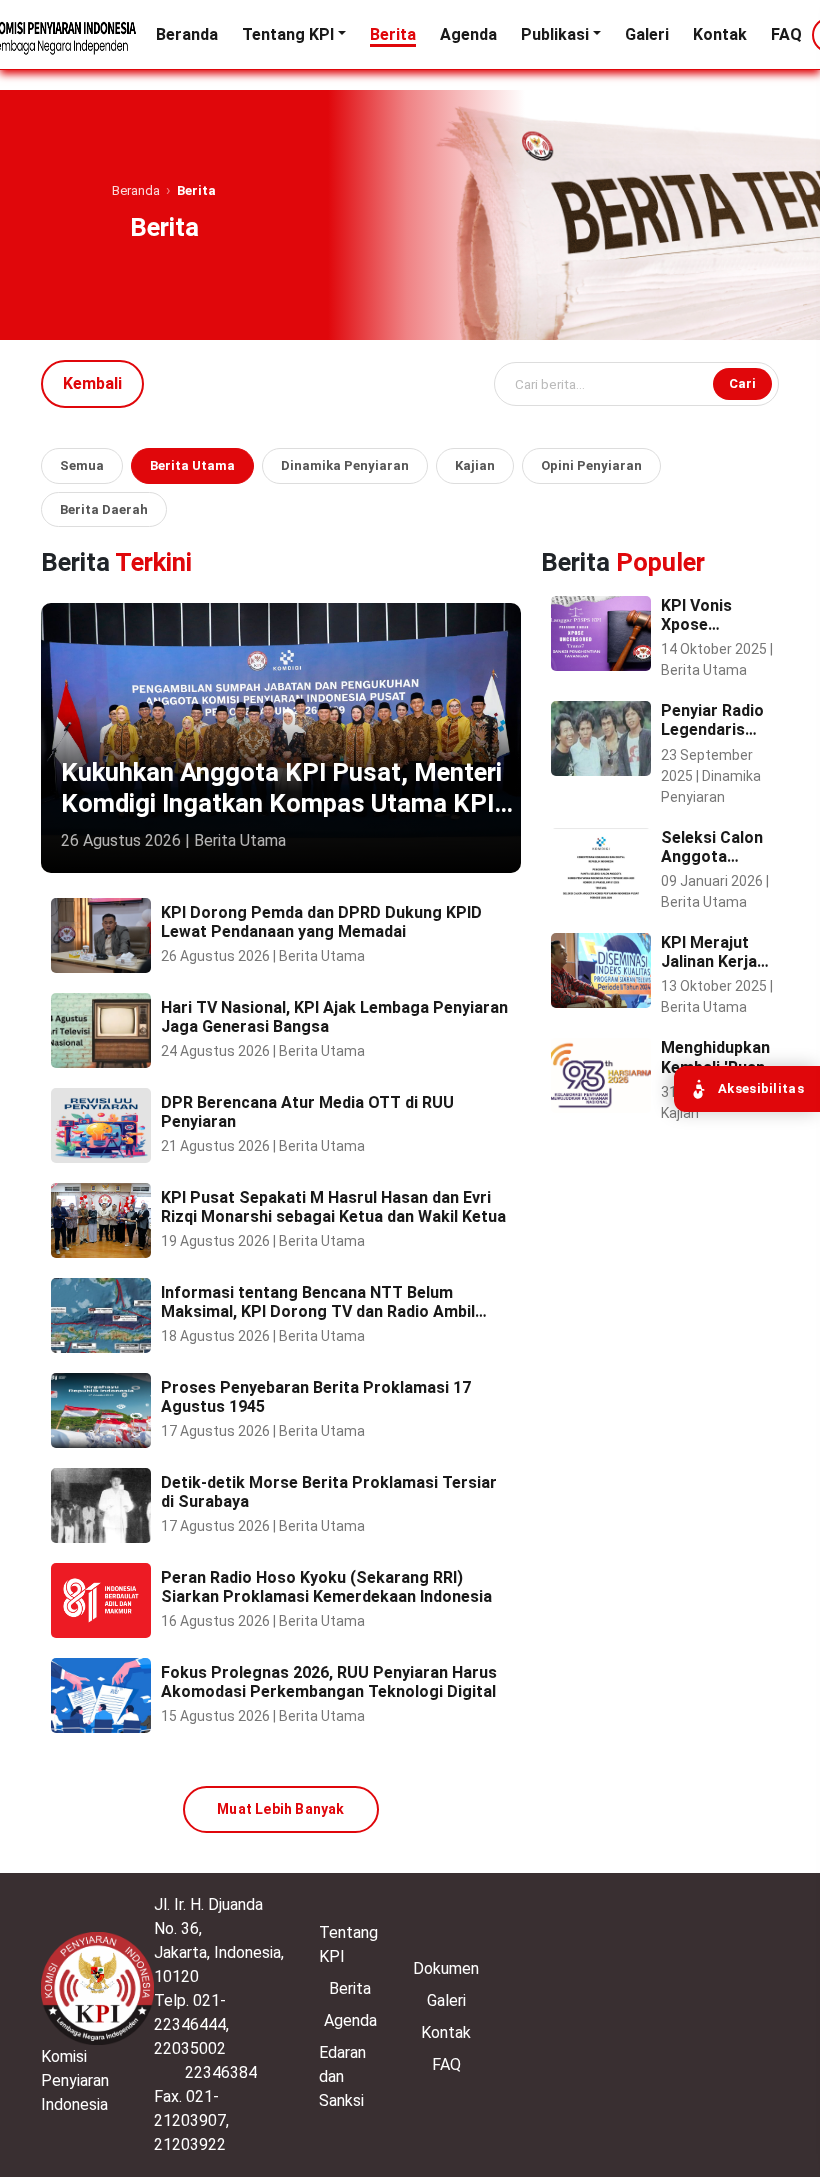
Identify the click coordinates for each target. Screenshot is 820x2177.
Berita (393, 34)
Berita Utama (192, 465)
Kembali (92, 383)
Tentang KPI (288, 34)
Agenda (468, 34)
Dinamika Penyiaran (345, 465)
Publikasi (555, 34)
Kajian (475, 465)
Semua (82, 465)
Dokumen (446, 1968)
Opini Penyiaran (591, 465)
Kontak (720, 34)
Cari (742, 383)
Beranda (187, 34)
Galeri (647, 34)
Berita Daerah (104, 509)
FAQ (786, 34)
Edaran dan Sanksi (342, 2076)
